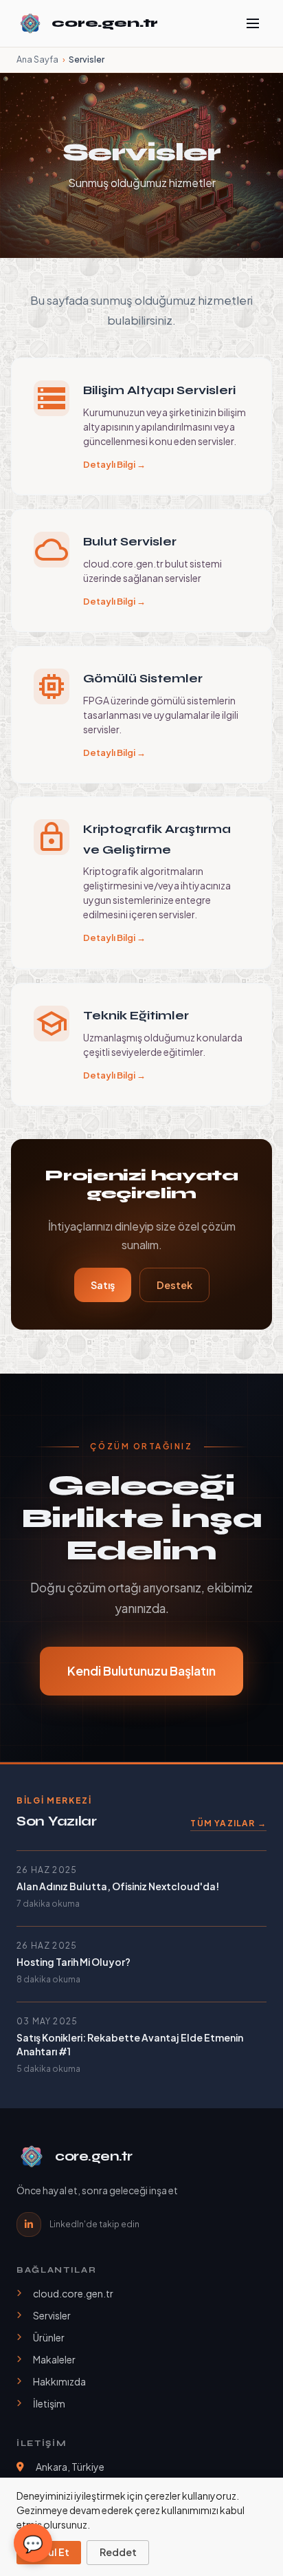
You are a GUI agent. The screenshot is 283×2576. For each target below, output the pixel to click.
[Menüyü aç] (253, 23)
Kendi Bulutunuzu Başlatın (141, 1670)
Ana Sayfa (37, 59)
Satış (103, 1285)
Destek (174, 1285)
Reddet (118, 2552)
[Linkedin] (29, 2225)
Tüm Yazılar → (228, 1823)
